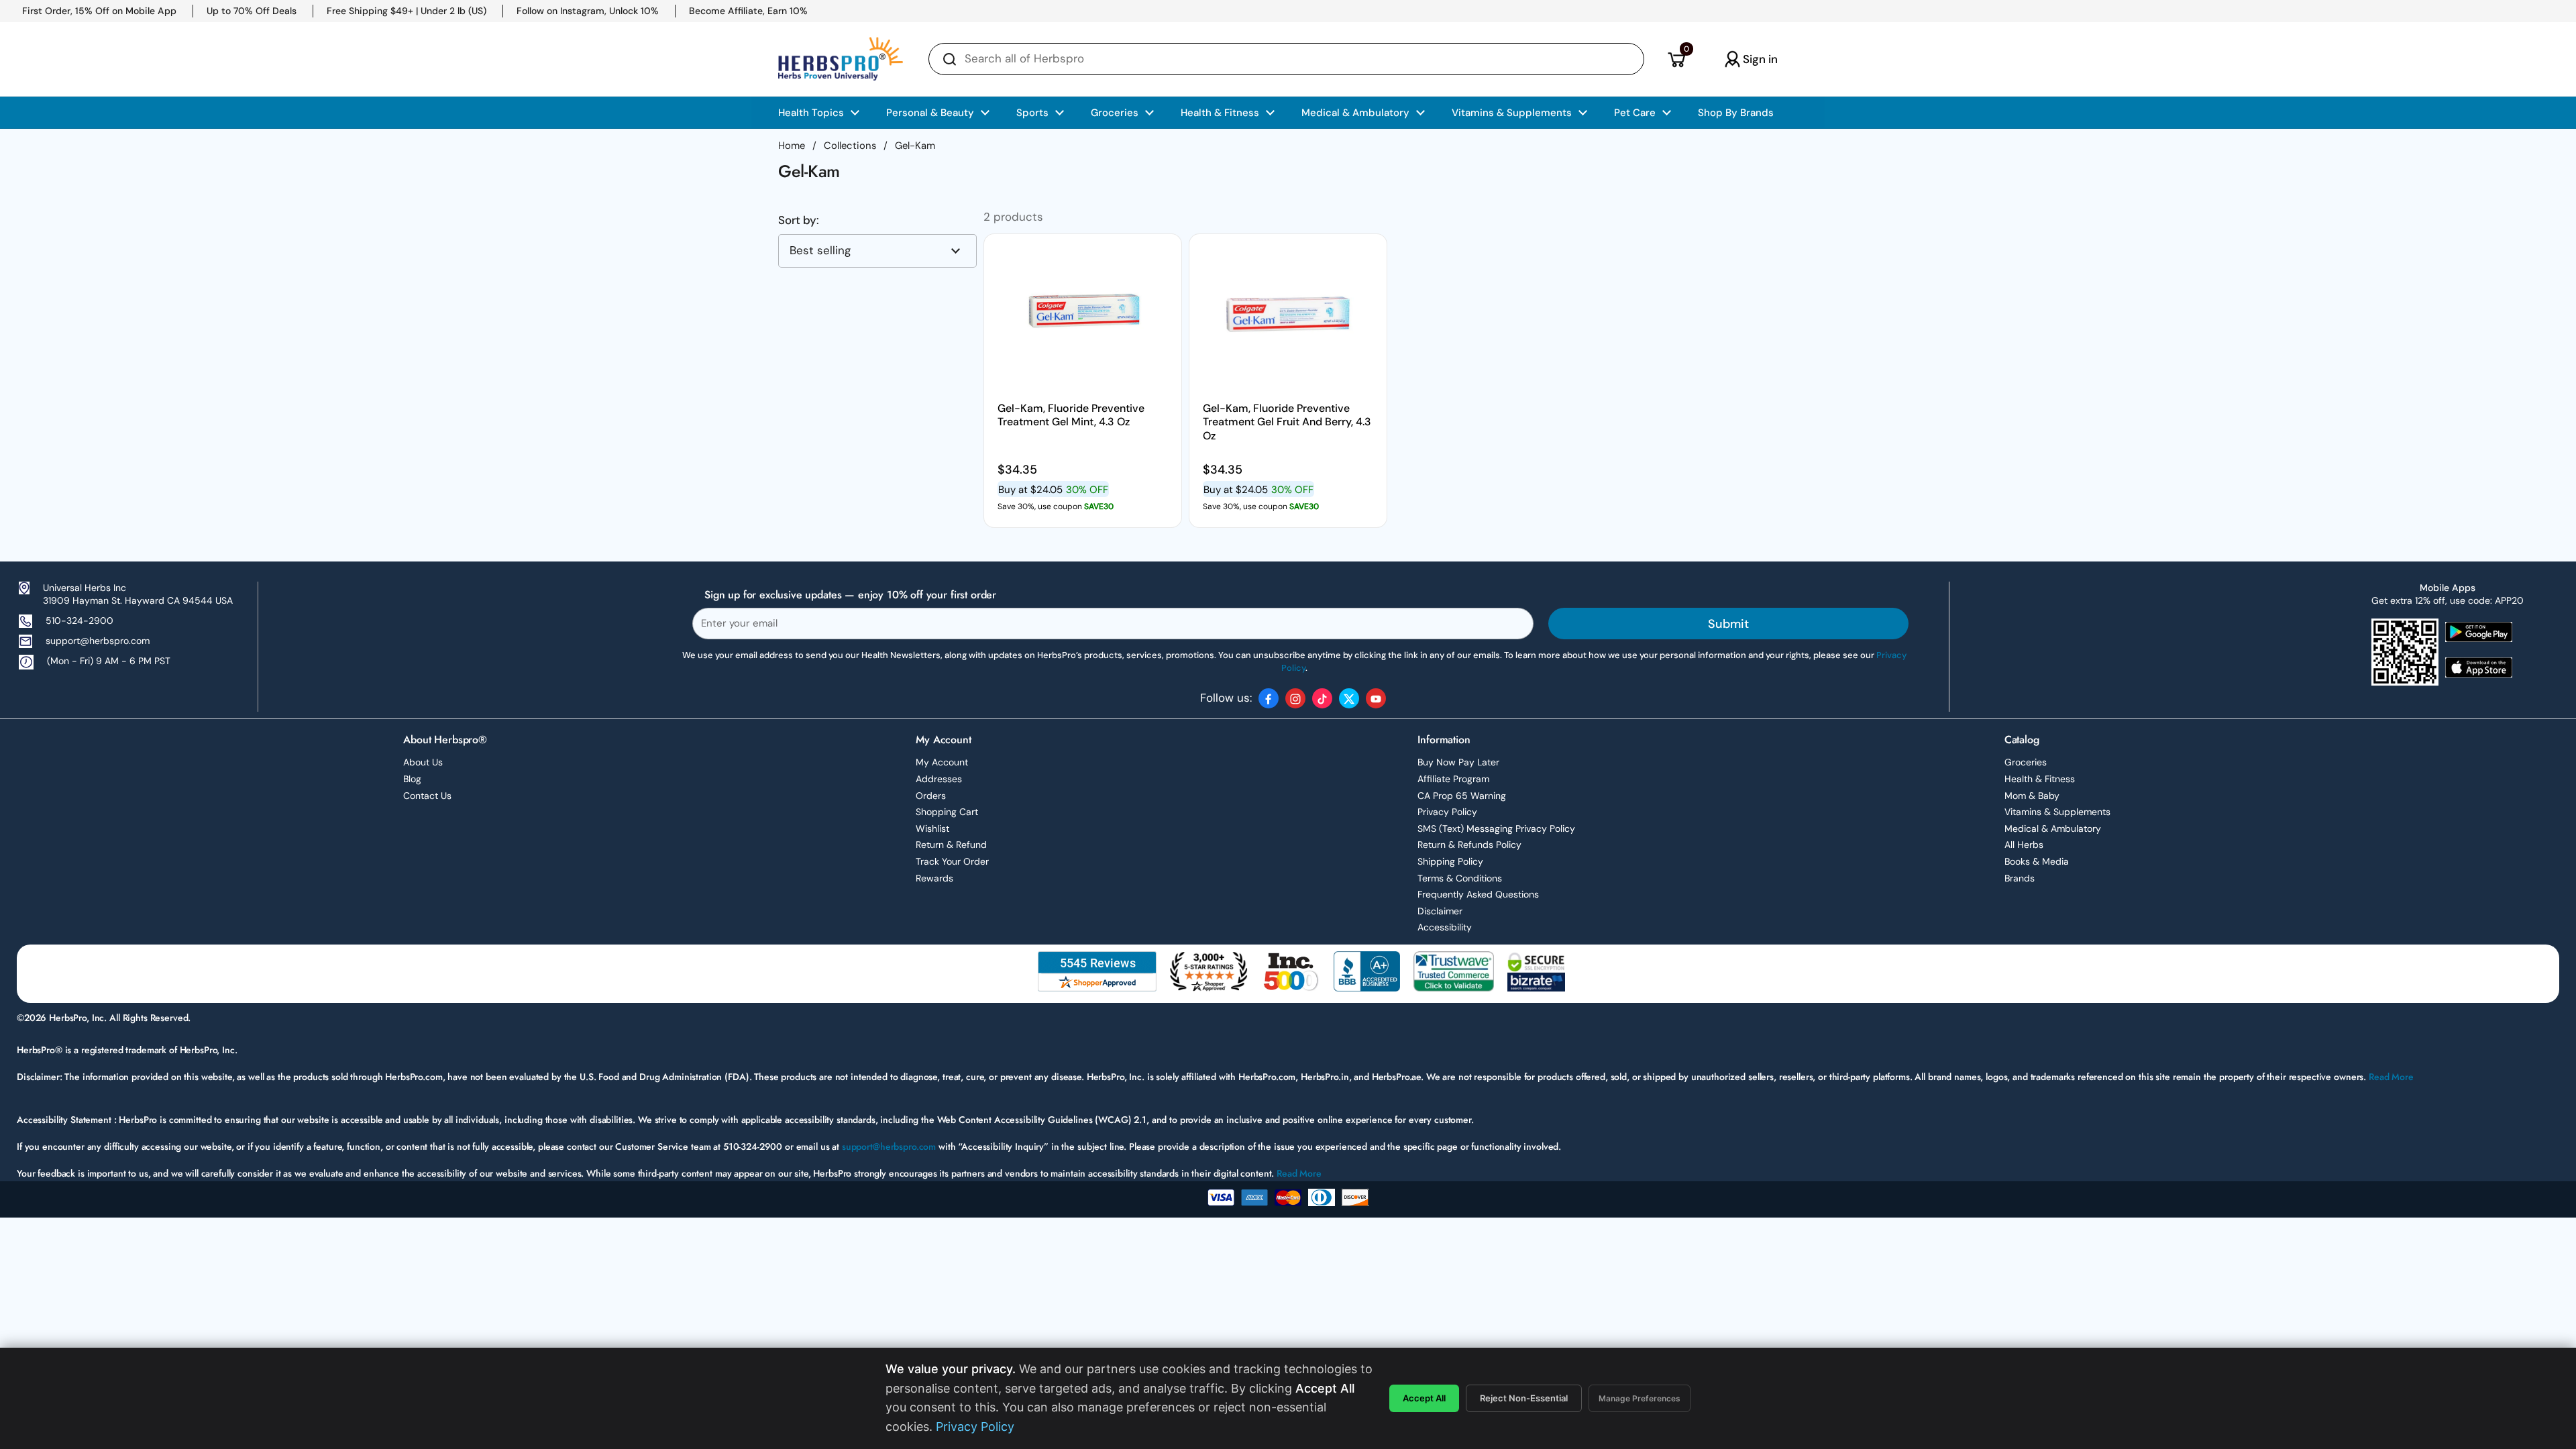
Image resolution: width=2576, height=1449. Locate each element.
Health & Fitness (2040, 779)
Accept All (1424, 1398)
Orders (931, 796)
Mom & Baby (2032, 796)
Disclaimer (1440, 911)
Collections (850, 146)
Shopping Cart (947, 812)
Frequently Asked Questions (1478, 894)
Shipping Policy (1450, 861)
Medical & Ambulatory (2053, 828)
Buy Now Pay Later (1458, 762)
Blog (412, 779)
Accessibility (1445, 927)
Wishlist (932, 828)
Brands (2020, 878)
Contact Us (427, 796)
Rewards (934, 878)
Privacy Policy (1447, 812)
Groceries (2026, 762)
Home (792, 146)
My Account (942, 762)
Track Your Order (952, 861)
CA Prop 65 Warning (1462, 796)
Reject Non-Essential (1524, 1398)
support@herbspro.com (98, 641)
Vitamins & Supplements (2057, 812)
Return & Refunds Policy (1469, 845)
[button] (1676, 59)
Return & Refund (951, 845)
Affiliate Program (1453, 779)
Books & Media (2037, 861)
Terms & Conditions (1460, 878)
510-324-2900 (79, 621)
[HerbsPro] (841, 59)
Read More (2391, 1077)
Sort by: (799, 220)
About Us (423, 762)
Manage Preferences (1640, 1398)
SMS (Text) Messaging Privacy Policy (1496, 828)
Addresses (939, 779)
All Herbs (2024, 845)
